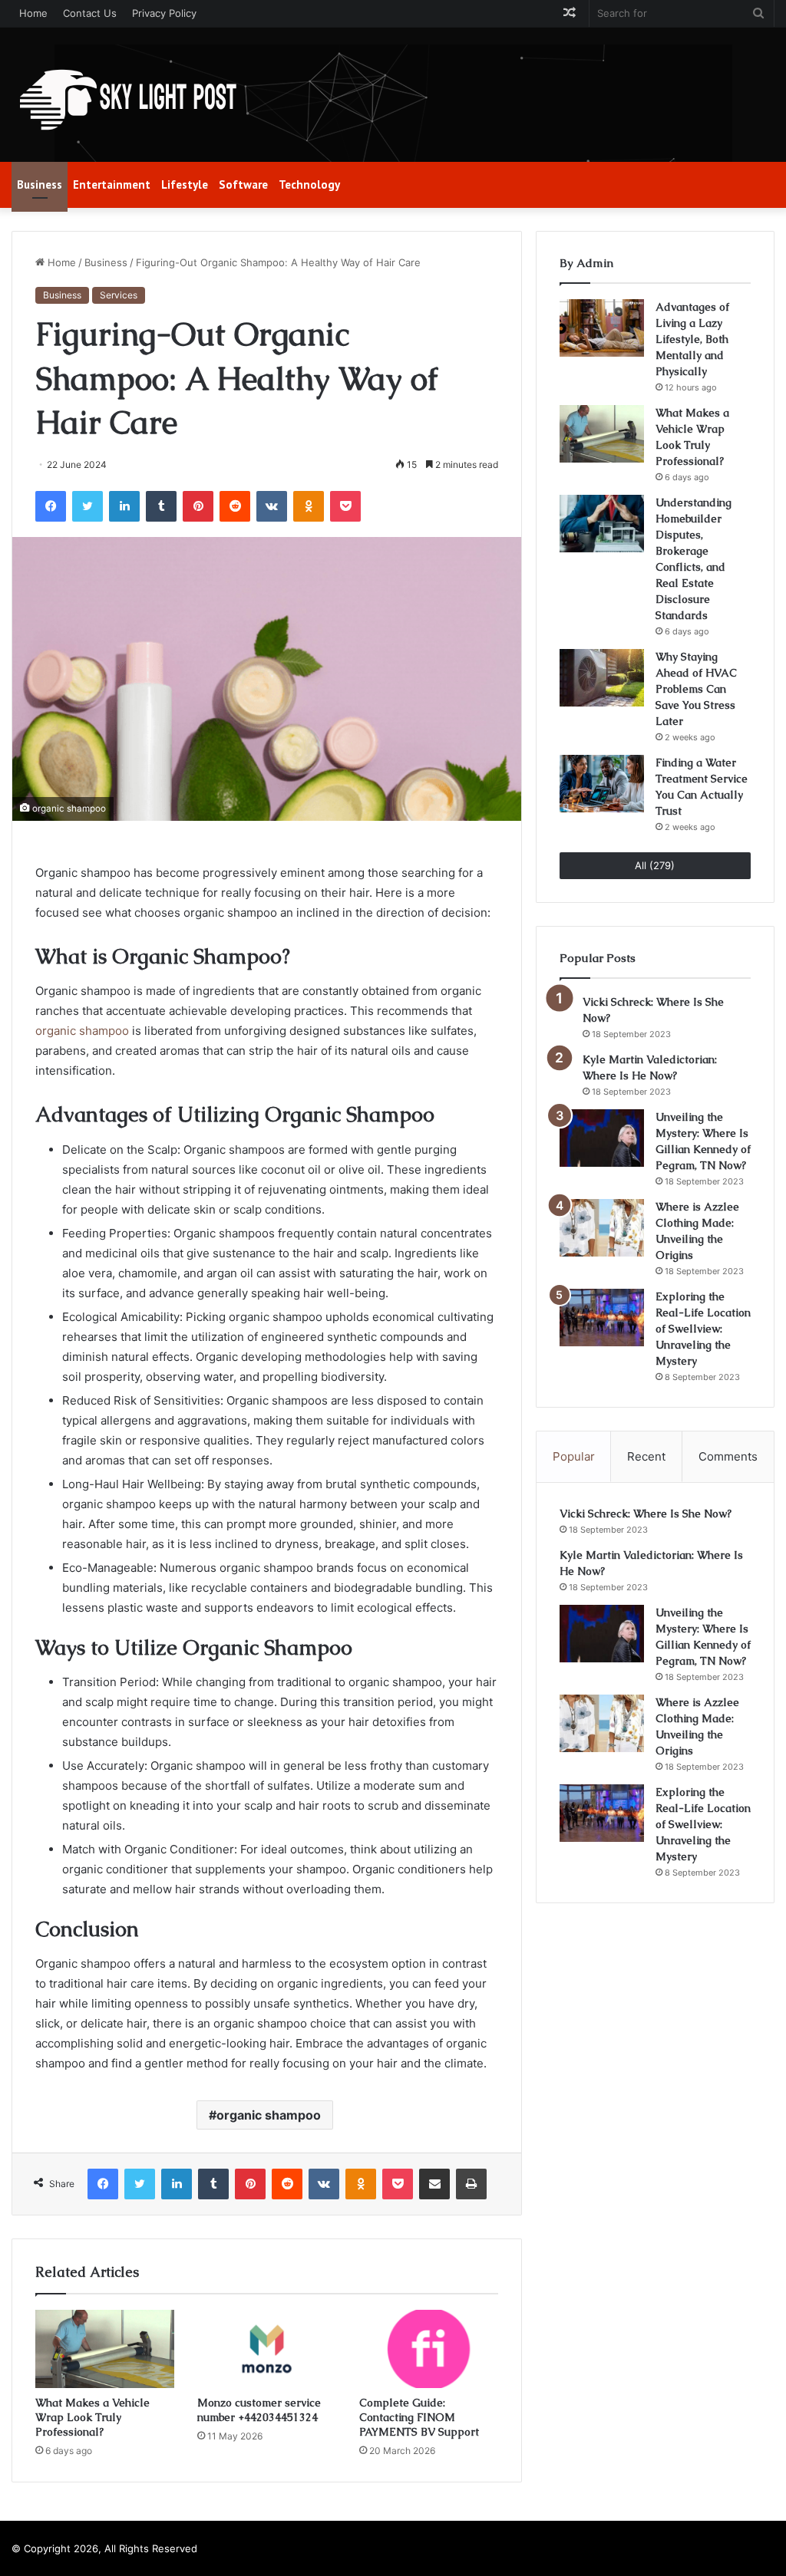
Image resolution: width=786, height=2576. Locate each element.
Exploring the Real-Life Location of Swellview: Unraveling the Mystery (703, 1329)
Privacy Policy (164, 13)
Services (119, 295)
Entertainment (112, 184)
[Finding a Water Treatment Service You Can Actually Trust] (602, 784)
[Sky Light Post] (127, 100)
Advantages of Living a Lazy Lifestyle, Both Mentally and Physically (692, 339)
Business (40, 184)
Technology (309, 184)
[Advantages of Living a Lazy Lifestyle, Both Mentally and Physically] (602, 328)
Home (33, 13)
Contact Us (90, 13)
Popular (574, 1456)
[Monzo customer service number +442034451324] (267, 2349)
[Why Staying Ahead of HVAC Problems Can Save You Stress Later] (602, 678)
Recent (646, 1456)
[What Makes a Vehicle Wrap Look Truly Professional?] (105, 2349)
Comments (728, 1456)
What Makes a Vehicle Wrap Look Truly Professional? (92, 2417)
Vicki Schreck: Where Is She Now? (646, 1514)
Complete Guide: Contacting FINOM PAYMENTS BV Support (419, 2417)
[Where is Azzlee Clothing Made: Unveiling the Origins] (602, 1228)
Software (243, 184)
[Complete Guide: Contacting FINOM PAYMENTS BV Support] (429, 2349)
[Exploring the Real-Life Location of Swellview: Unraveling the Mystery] (602, 1318)
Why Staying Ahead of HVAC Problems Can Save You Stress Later (696, 689)
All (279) (655, 865)
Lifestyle (185, 184)
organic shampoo (82, 1031)
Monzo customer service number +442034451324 (259, 2410)
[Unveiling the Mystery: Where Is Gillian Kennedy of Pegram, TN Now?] (602, 1138)
